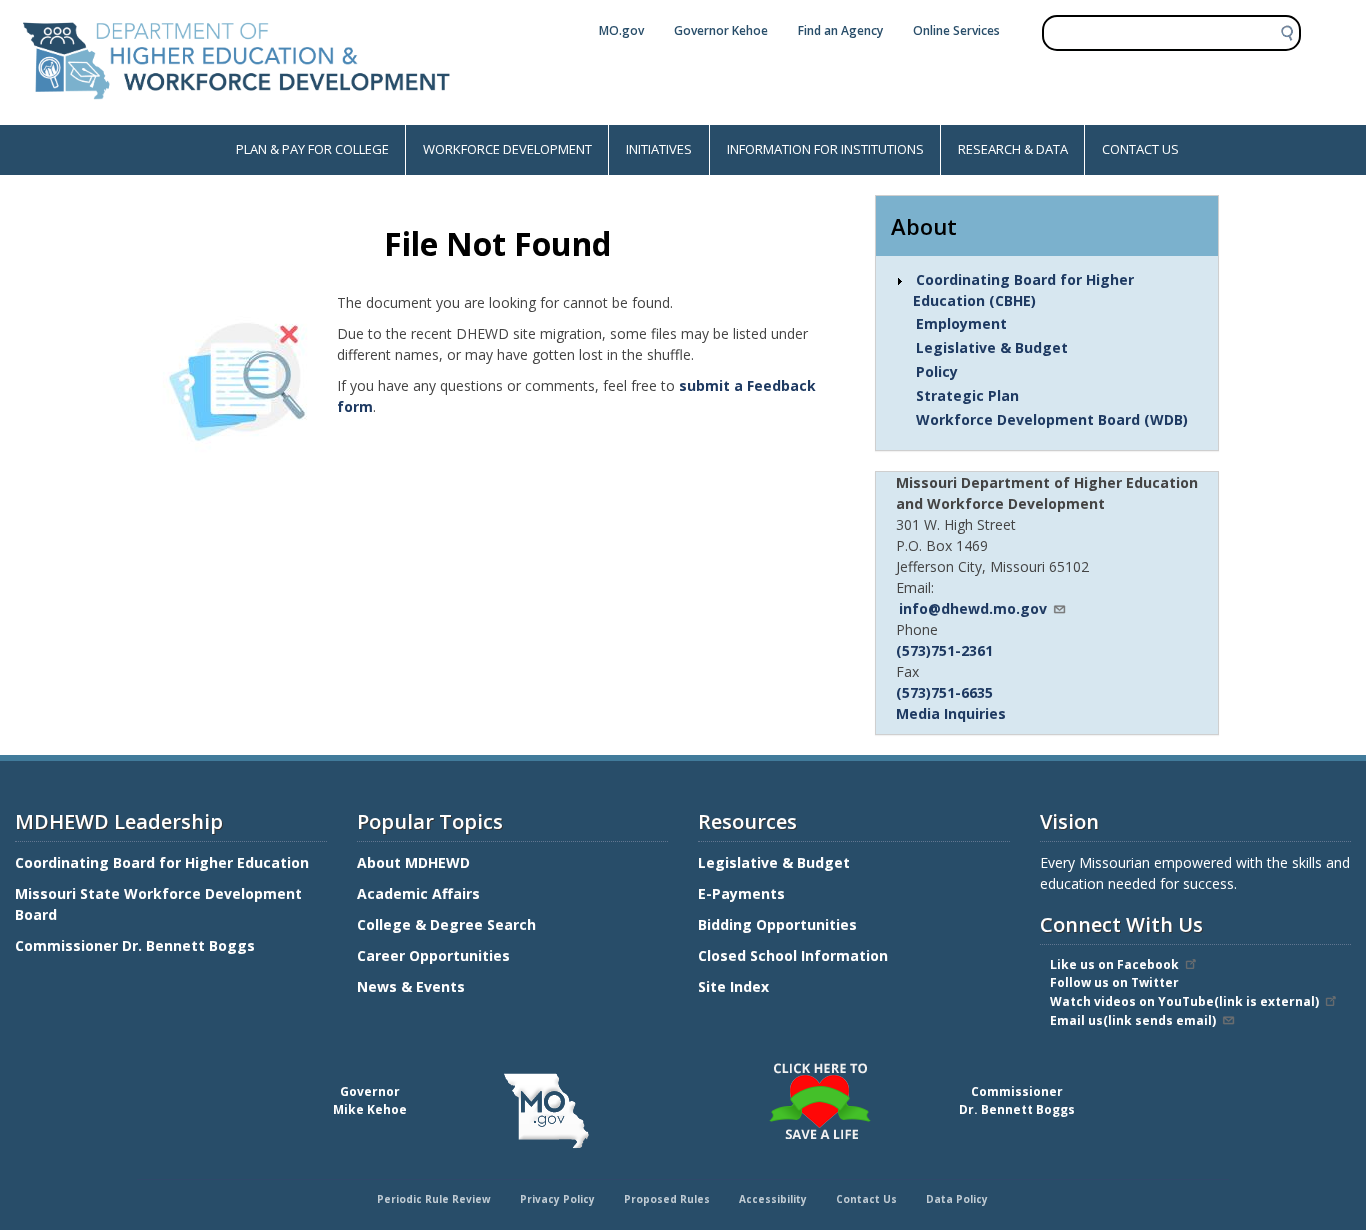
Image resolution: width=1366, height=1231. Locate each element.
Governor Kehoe (721, 30)
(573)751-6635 (944, 692)
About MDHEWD (413, 862)
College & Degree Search (448, 924)
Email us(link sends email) (1133, 1020)
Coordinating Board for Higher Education (164, 862)
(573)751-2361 (944, 650)
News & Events (411, 986)
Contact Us (866, 1199)
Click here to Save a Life (686, 1066)
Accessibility (773, 1199)
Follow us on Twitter (1114, 982)
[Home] (236, 114)
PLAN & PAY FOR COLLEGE (312, 149)
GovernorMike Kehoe (370, 1100)
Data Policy (957, 1199)
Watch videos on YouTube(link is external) (1184, 1001)
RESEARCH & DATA (1013, 149)
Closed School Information (793, 955)
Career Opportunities (433, 955)
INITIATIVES (659, 149)
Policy (937, 371)
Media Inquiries (951, 713)
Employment (961, 323)
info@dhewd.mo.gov (973, 608)
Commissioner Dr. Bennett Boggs (135, 945)
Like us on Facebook (1114, 964)
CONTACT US (1140, 149)
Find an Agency (840, 30)
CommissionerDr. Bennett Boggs (1017, 1100)
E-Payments (741, 893)
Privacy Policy (557, 1199)
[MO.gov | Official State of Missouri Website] (546, 1111)
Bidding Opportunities (779, 924)
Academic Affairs (420, 893)
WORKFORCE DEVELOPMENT (507, 149)
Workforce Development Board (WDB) (1052, 419)
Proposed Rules (667, 1199)
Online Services (956, 30)
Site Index (735, 986)
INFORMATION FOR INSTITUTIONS (825, 149)
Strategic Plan (967, 395)
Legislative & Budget (992, 347)
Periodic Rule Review (434, 1199)
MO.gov (621, 30)
